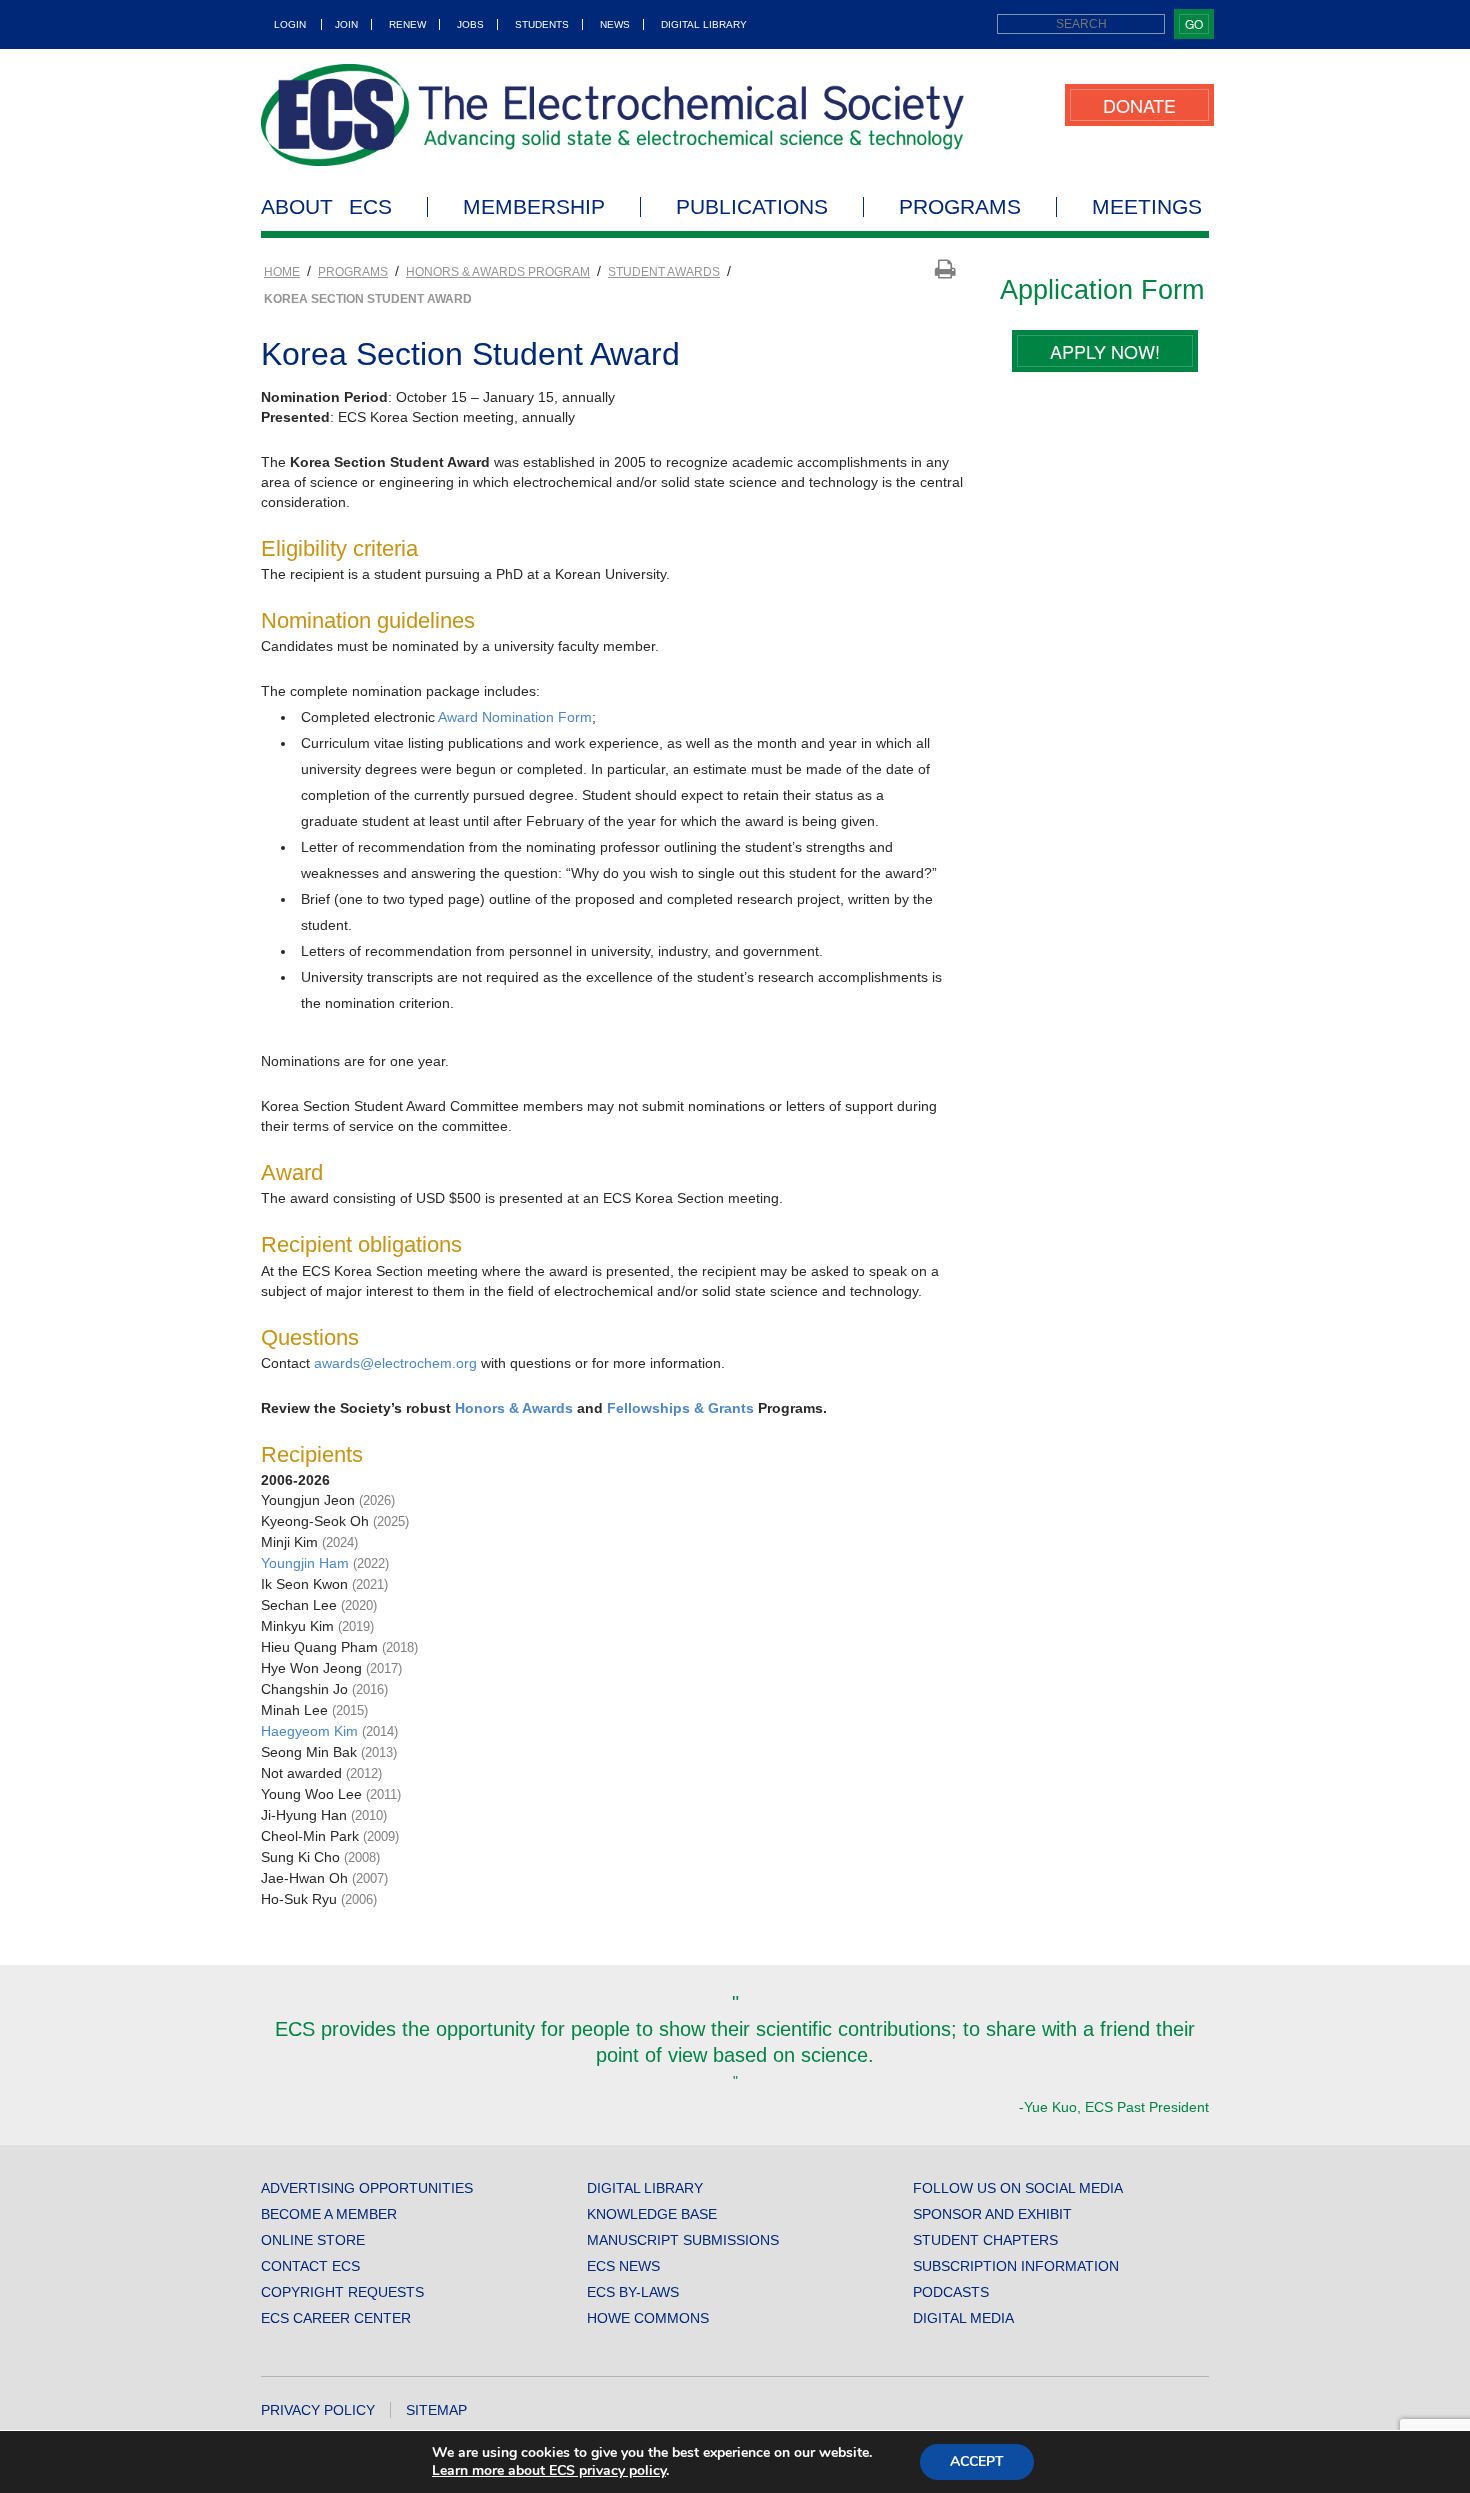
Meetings (1147, 207)
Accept (977, 2461)
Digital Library (704, 24)
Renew (407, 24)
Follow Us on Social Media (1018, 2188)
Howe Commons (648, 2318)
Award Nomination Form (515, 717)
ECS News (623, 2266)
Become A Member (329, 2214)
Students (542, 24)
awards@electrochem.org (395, 1363)
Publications (752, 207)
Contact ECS (310, 2266)
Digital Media (963, 2318)
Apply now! (1105, 351)
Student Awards (664, 272)
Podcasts (951, 2292)
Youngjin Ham (307, 1563)
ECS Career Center (336, 2318)
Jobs (470, 24)
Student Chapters (985, 2240)
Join (346, 24)
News (615, 24)
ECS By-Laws (633, 2292)
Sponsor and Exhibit (992, 2214)
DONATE (1139, 105)
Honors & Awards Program (498, 272)
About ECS (326, 207)
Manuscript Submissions (683, 2240)
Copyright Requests (342, 2292)
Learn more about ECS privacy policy (549, 2470)
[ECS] (613, 115)
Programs (960, 207)
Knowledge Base (652, 2214)
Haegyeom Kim (311, 1731)
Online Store (313, 2240)
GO (1194, 23)
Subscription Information (1016, 2266)
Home (282, 272)
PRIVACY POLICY (318, 2410)
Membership (534, 207)
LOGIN (290, 24)
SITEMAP (436, 2410)
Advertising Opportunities (367, 2188)
